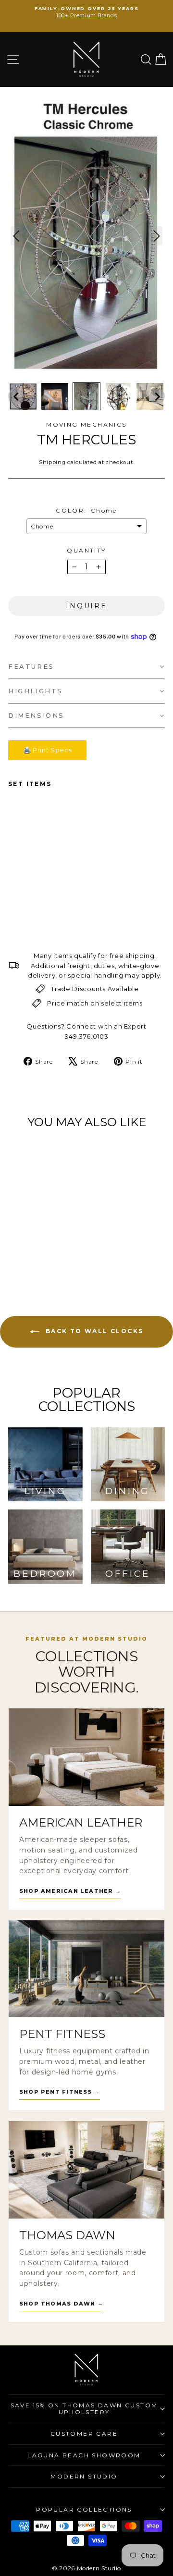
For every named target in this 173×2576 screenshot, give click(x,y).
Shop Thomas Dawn (61, 2304)
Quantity (86, 550)
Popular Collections (84, 2509)
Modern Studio (84, 2476)
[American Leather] (86, 1757)
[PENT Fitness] (86, 1969)
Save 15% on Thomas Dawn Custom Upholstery (84, 2409)
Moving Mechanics (86, 424)
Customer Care (84, 2434)
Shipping (52, 462)
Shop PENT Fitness (60, 2092)
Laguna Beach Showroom (84, 2455)
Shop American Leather (70, 1891)
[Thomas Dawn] (86, 2170)
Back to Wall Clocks (93, 1331)
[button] (16, 396)
